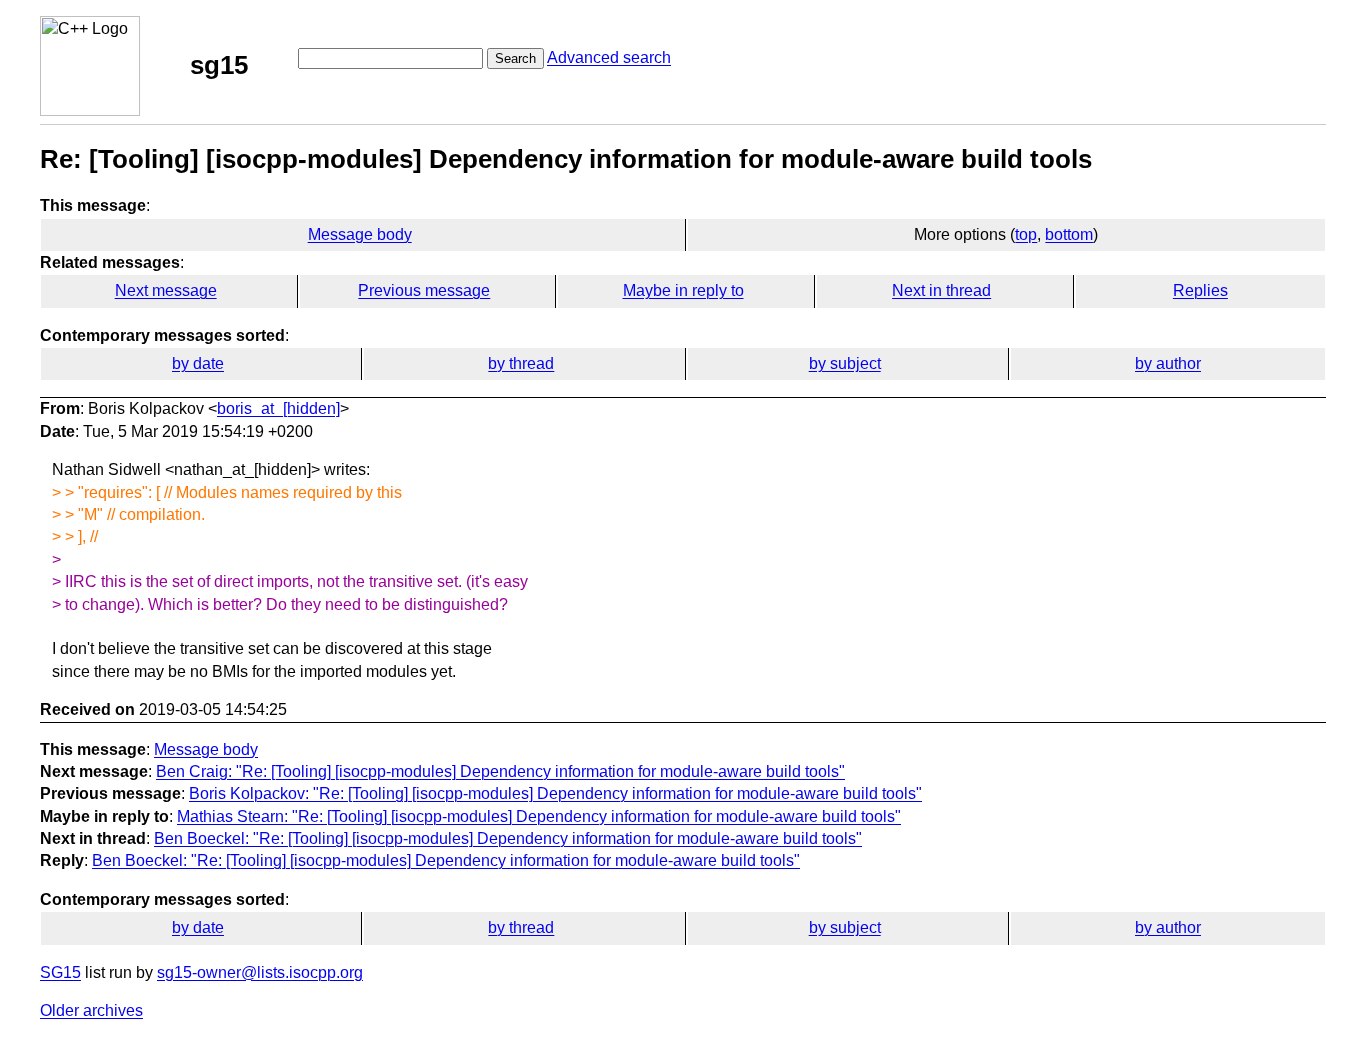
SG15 (60, 972)
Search (515, 58)
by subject (845, 363)
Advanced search (609, 57)
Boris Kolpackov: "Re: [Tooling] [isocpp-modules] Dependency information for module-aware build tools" (555, 793)
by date (198, 363)
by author (1168, 363)
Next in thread (941, 290)
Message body (360, 234)
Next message (166, 290)
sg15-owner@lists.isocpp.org (260, 972)
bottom (1069, 234)
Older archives (91, 1010)
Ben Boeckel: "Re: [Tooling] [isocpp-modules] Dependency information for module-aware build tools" (508, 838)
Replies (1200, 290)
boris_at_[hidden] (278, 408)
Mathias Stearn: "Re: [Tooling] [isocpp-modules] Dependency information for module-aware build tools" (539, 816)
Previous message (424, 290)
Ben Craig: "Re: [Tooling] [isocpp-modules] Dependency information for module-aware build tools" (500, 771)
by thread (521, 363)
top (1026, 234)
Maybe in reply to (683, 290)
